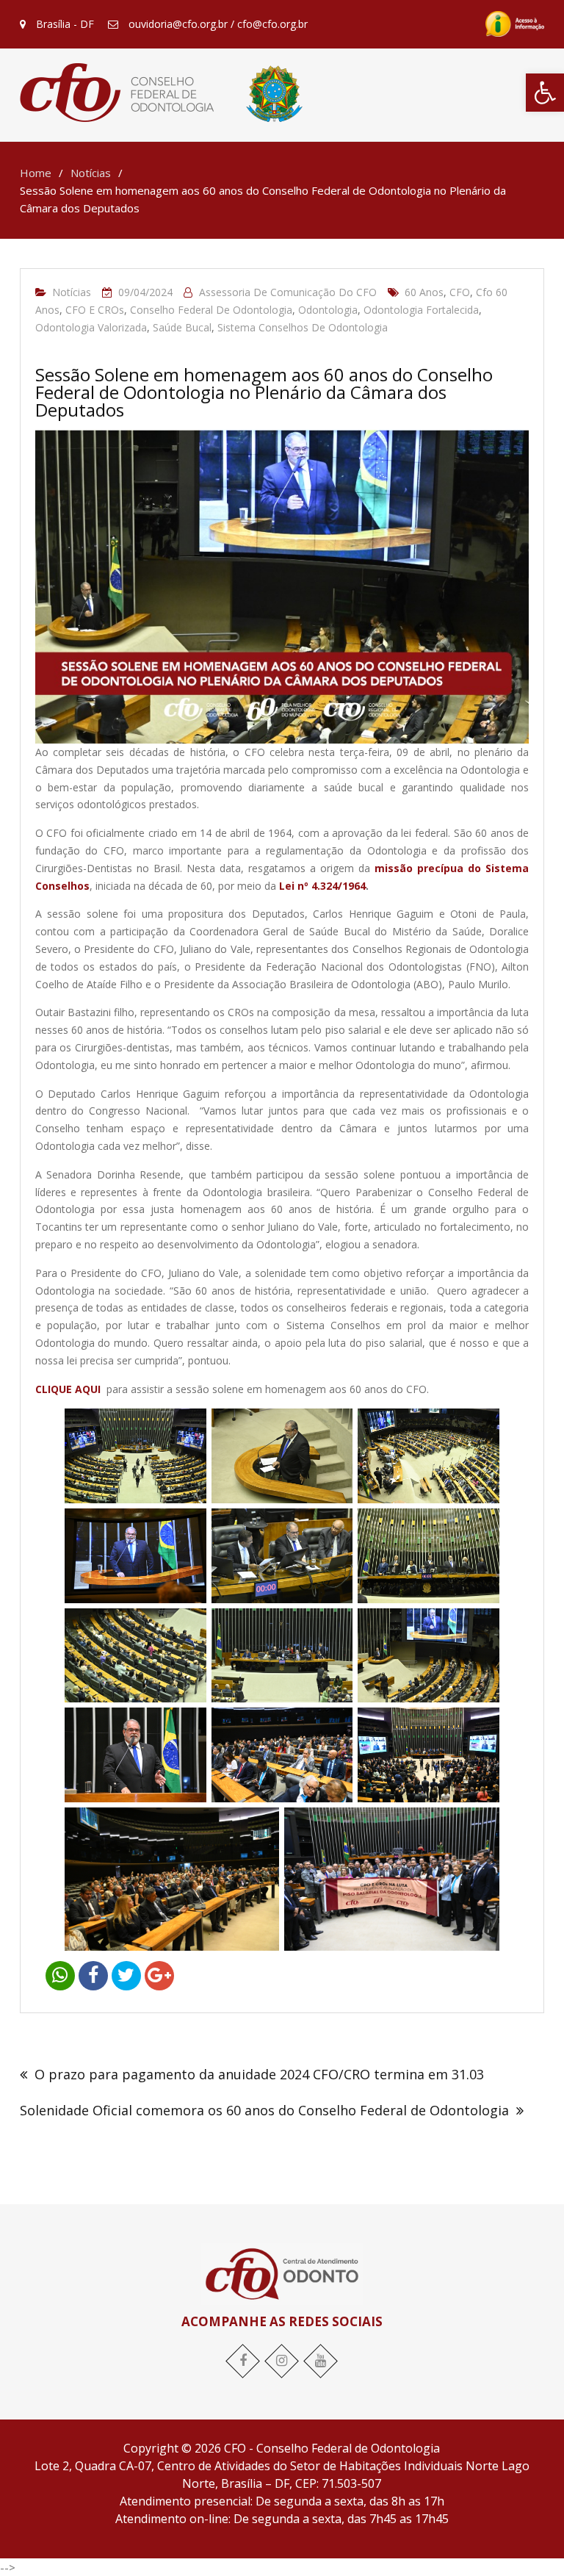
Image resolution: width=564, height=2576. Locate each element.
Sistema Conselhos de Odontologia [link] (303, 327)
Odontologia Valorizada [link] (91, 327)
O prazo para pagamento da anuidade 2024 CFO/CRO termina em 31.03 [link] (259, 2074)
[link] (545, 93)
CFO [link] (460, 292)
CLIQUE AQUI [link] (69, 1389)
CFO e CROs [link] (95, 310)
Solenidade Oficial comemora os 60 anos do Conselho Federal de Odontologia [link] (264, 2110)
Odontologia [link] (328, 310)
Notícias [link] (72, 292)
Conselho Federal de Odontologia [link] (211, 310)
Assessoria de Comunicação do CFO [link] (288, 292)
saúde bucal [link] (182, 327)
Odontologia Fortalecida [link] (421, 310)
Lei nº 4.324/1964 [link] (322, 886)
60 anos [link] (424, 292)
